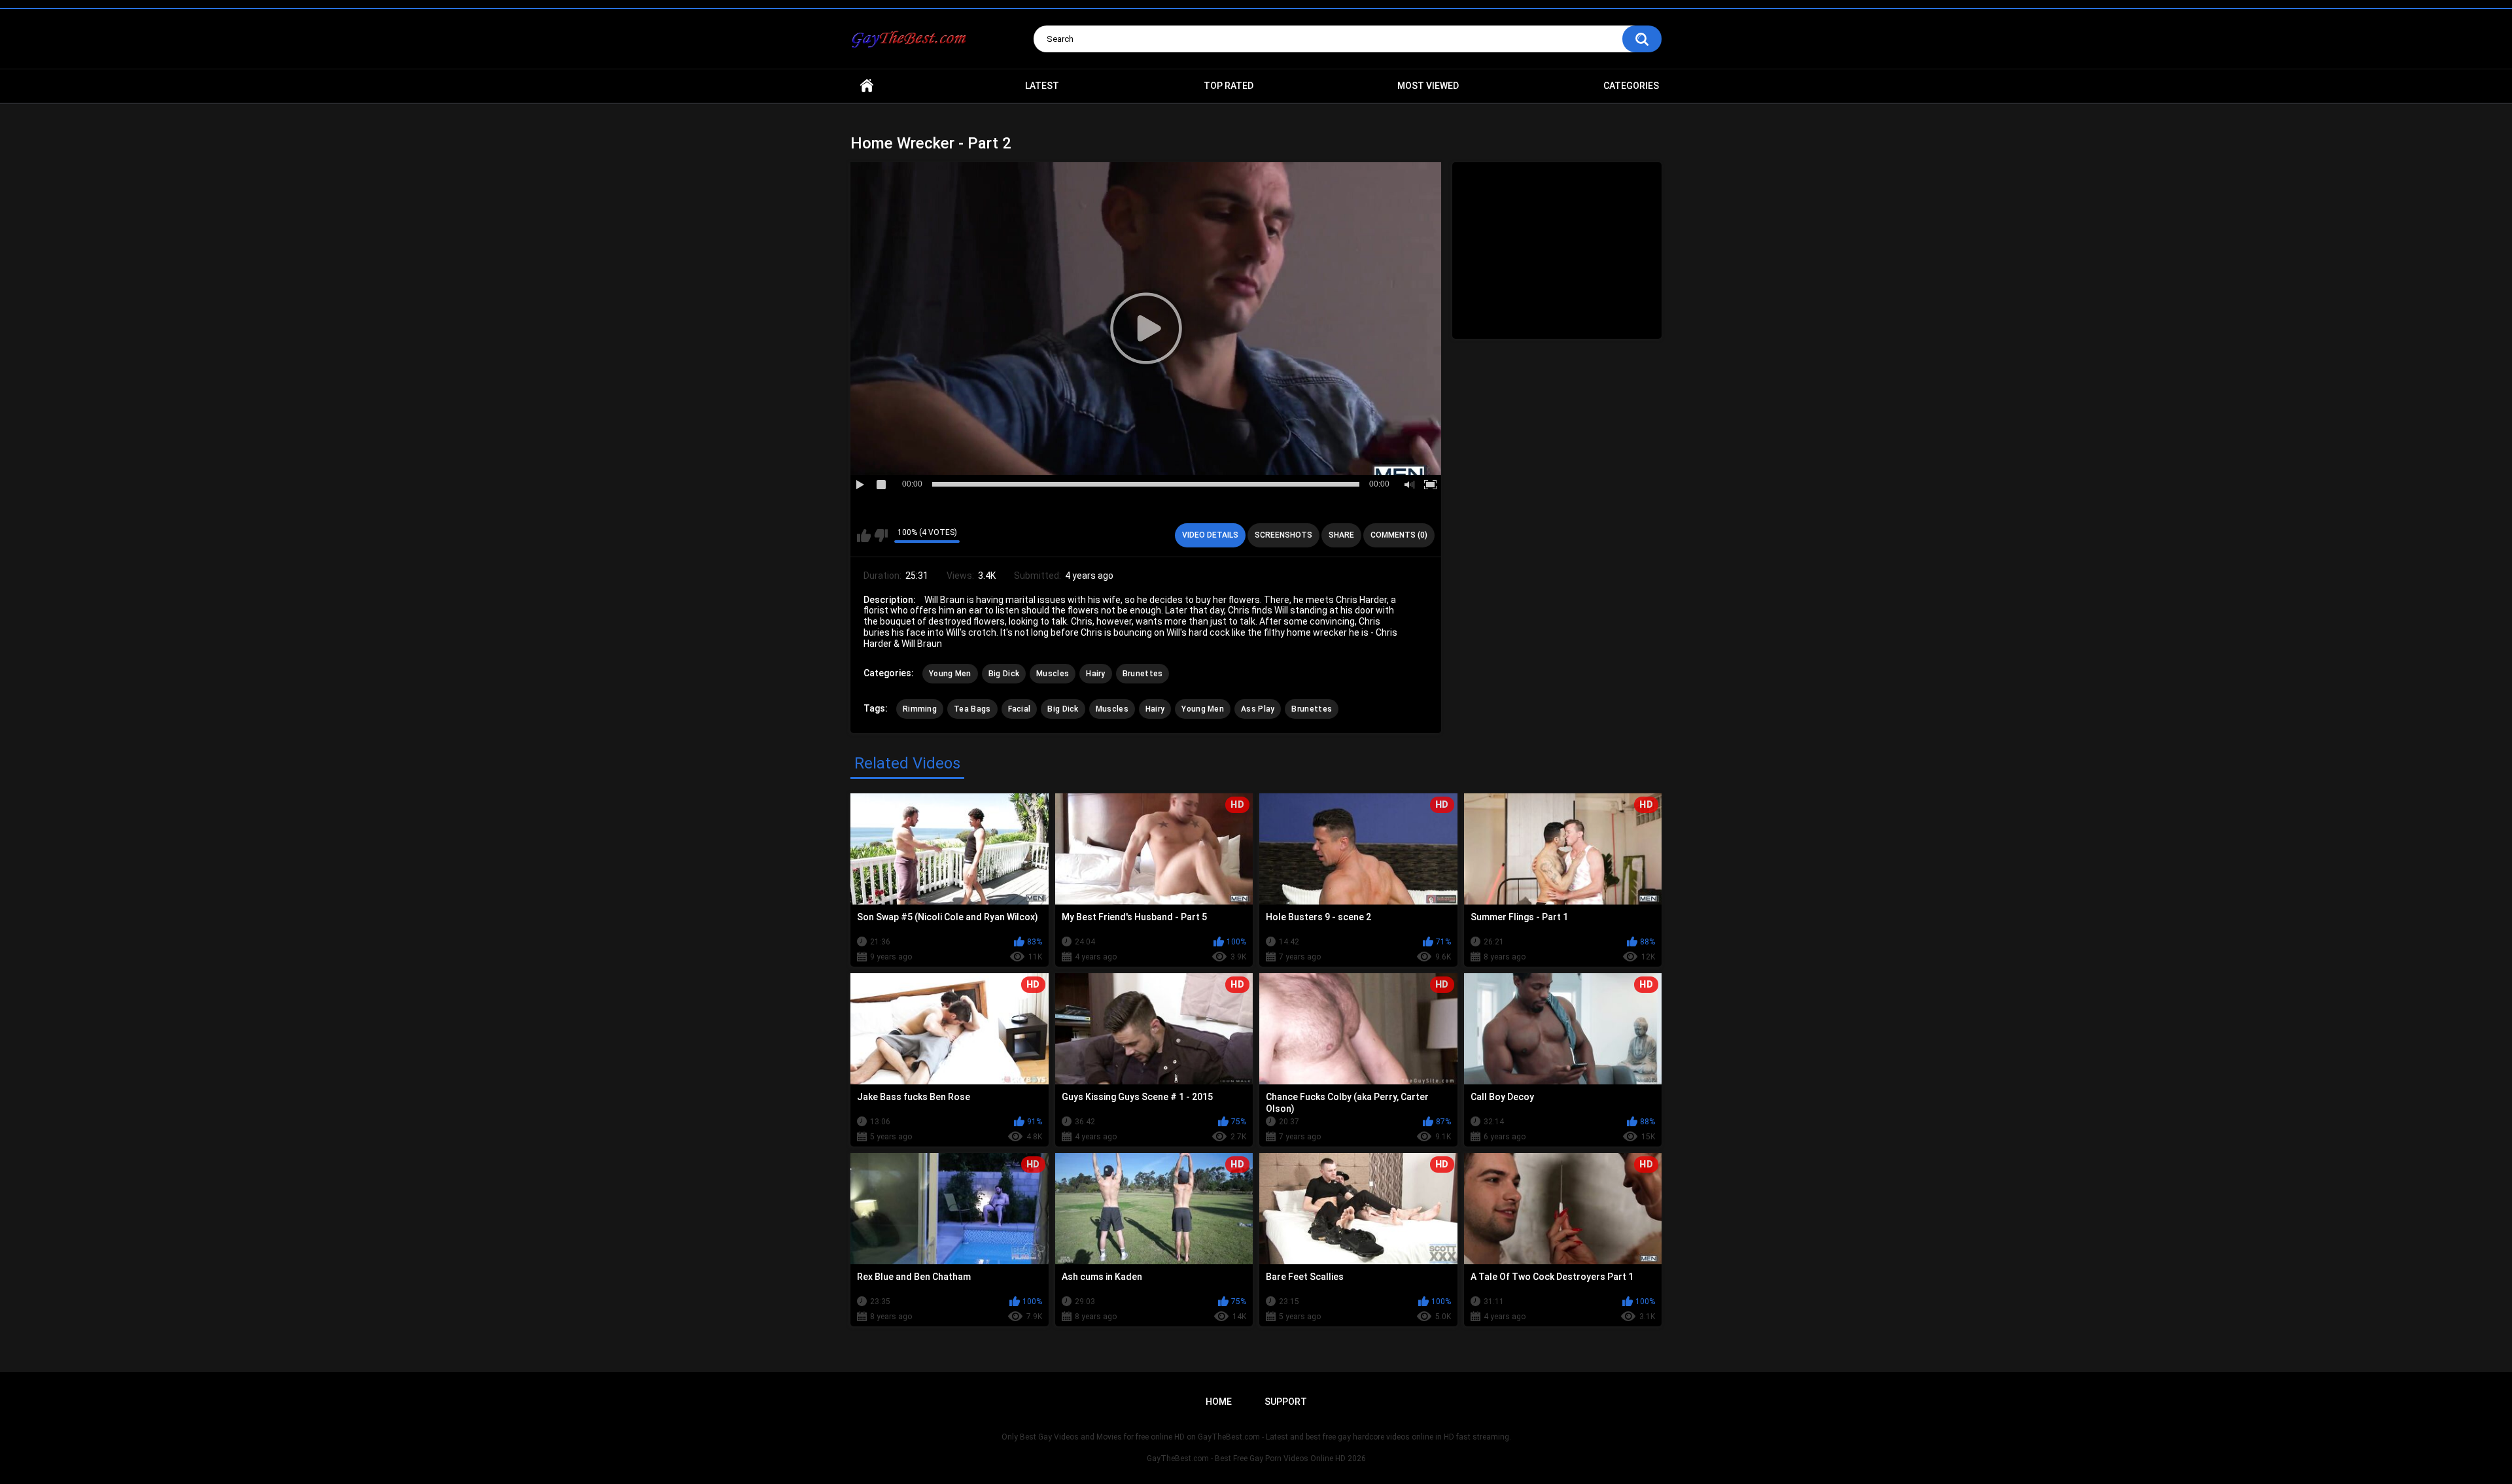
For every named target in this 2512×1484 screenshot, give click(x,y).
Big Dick (1004, 674)
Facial (1020, 709)
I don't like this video (881, 536)
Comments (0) (1399, 535)
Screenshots (1283, 535)
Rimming (920, 709)
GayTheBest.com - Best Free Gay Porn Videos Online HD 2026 (1256, 1458)
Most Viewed (1428, 86)
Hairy (1096, 674)
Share (1341, 535)
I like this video (864, 536)
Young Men (950, 674)
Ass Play (1258, 709)
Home (867, 86)
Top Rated (1229, 86)
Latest (1042, 86)
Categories (1631, 86)
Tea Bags (972, 709)
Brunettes (1143, 674)
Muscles (1053, 674)
